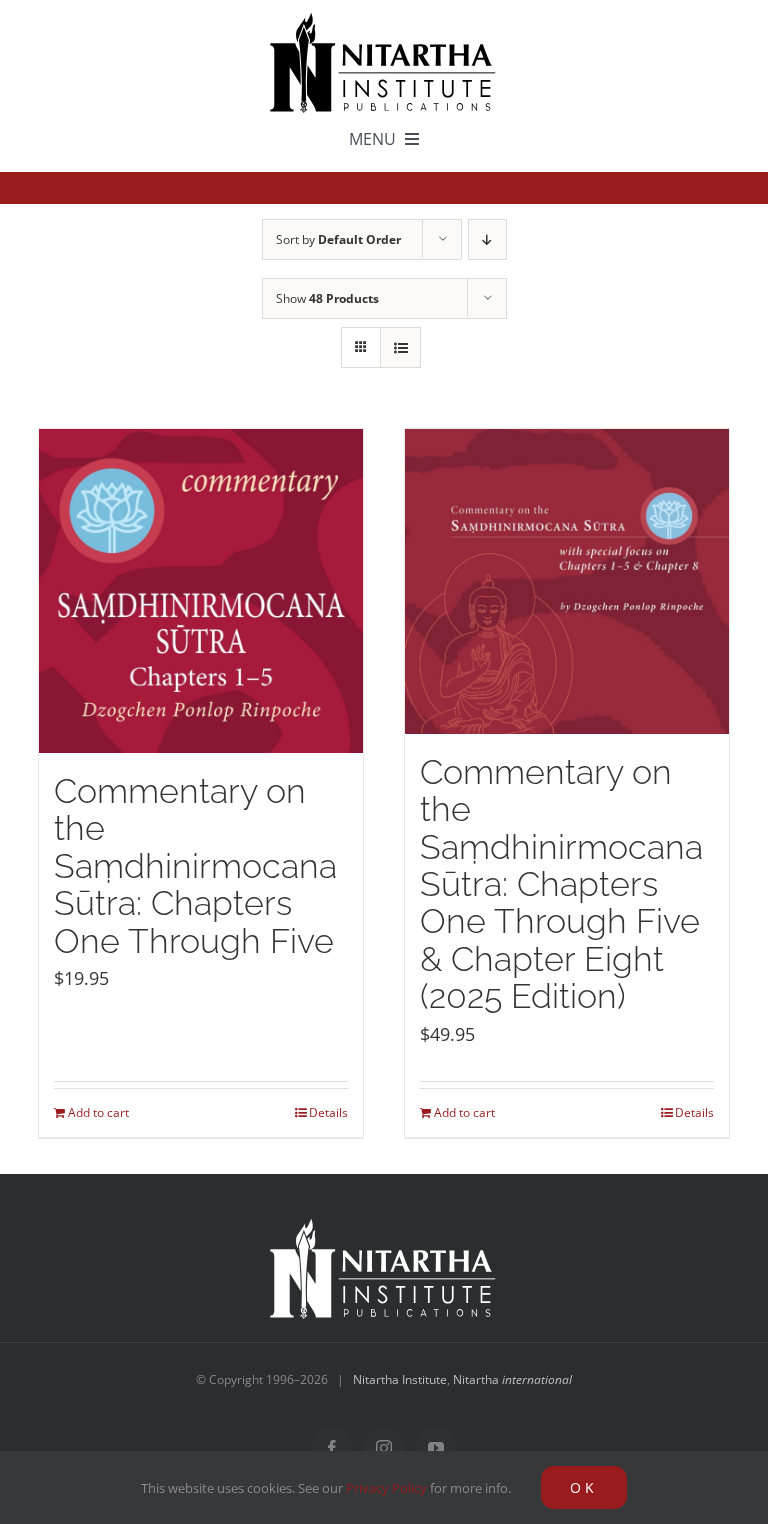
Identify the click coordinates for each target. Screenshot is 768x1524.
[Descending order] (487, 239)
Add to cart (98, 1112)
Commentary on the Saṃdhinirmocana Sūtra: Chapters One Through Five (195, 866)
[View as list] (400, 347)
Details (328, 1112)
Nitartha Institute (400, 1379)
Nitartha (512, 1379)
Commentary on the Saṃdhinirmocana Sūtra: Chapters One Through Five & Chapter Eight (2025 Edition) (561, 884)
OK (584, 1487)
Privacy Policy (386, 1488)
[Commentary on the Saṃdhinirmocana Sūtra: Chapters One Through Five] (201, 591)
